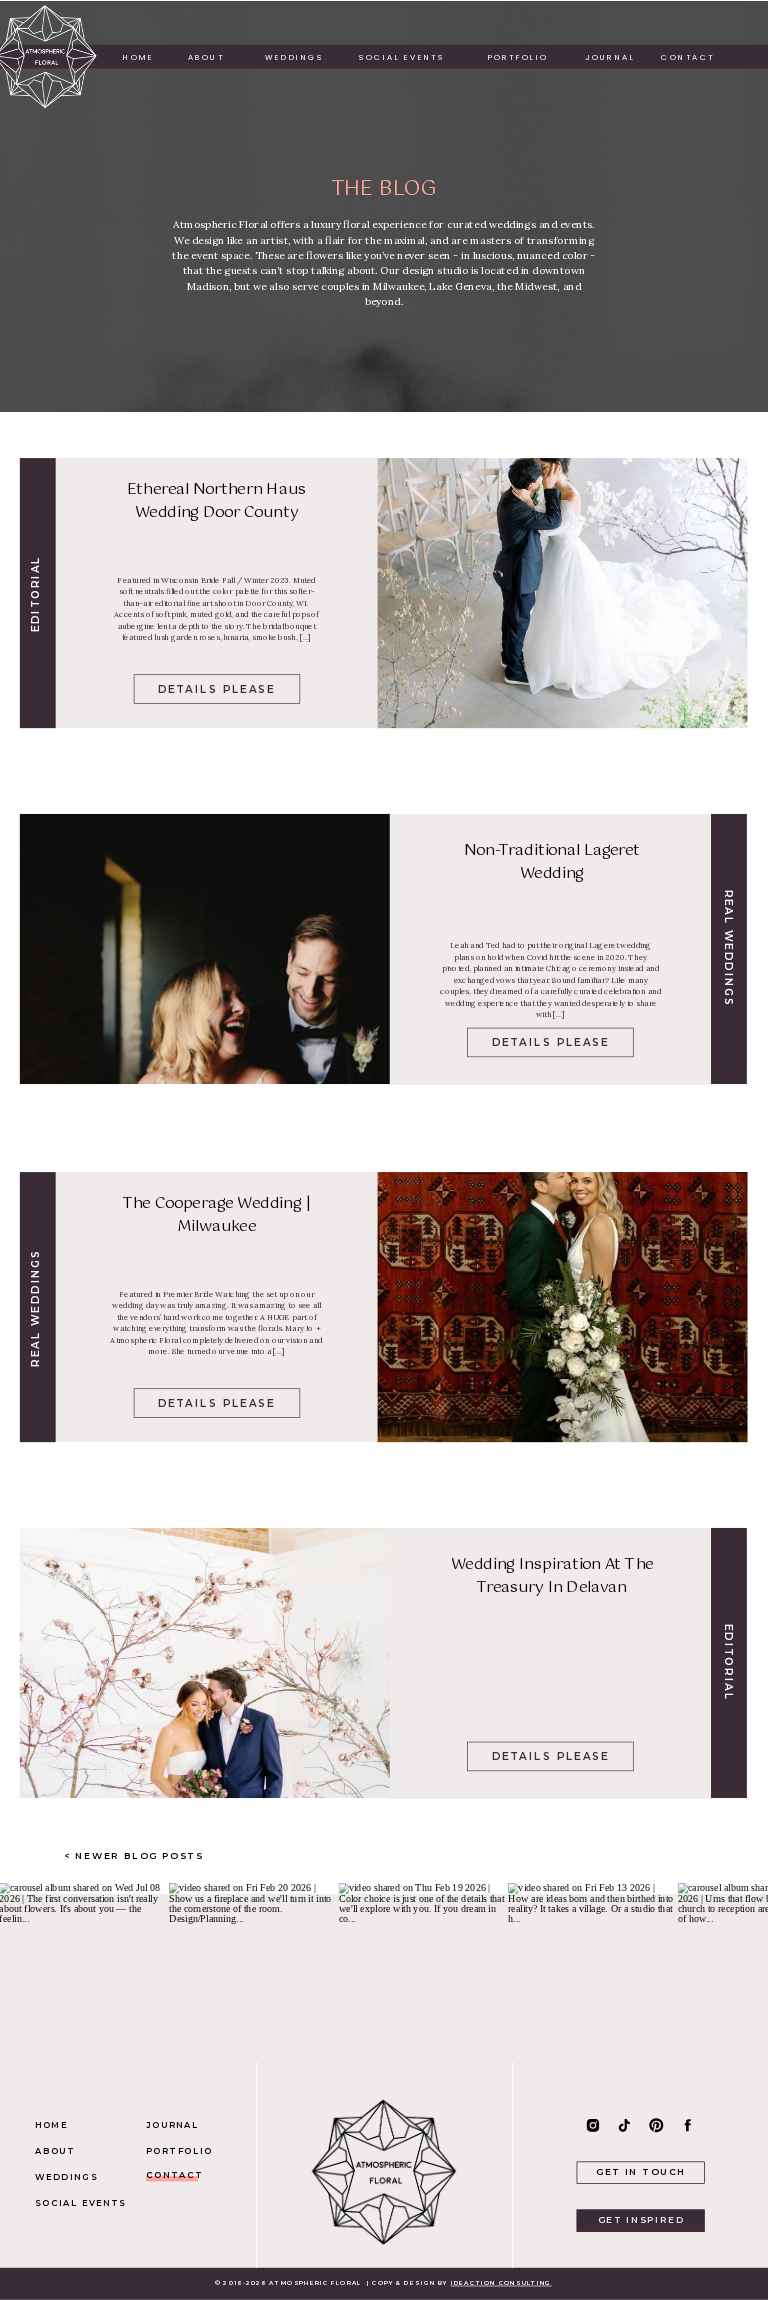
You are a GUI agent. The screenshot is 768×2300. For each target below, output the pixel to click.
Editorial (35, 593)
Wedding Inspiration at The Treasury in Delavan (552, 1576)
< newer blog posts (135, 1856)
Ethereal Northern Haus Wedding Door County (216, 500)
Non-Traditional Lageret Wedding (552, 862)
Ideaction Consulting (501, 2283)
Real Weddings (729, 949)
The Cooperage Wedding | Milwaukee (217, 1214)
